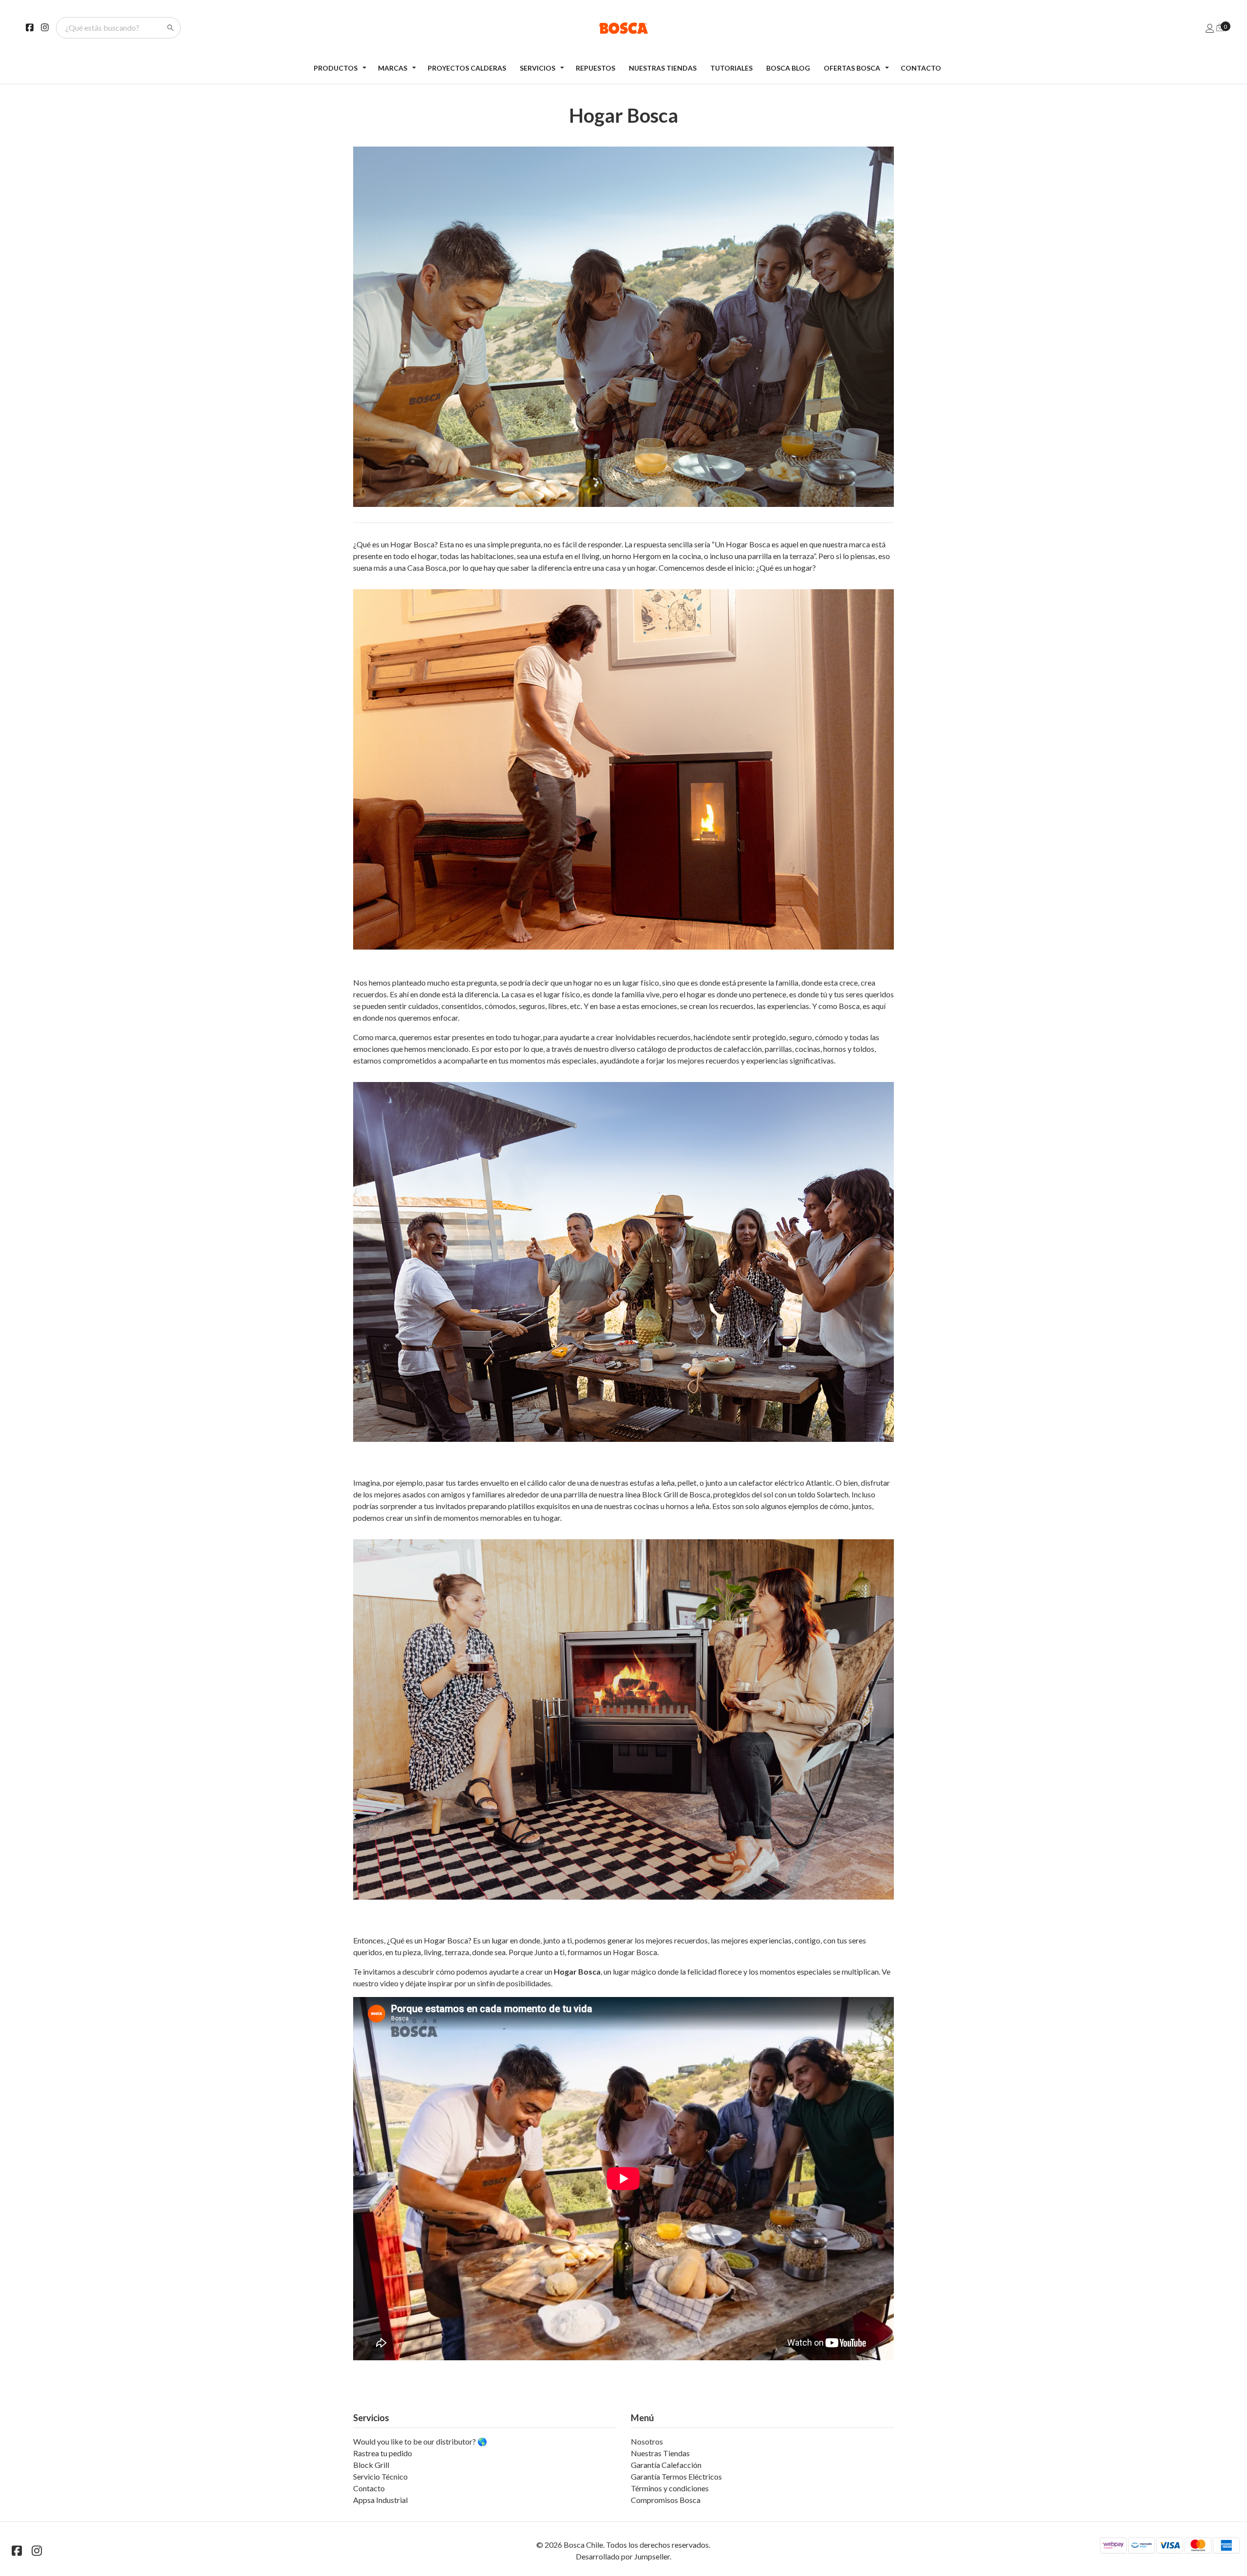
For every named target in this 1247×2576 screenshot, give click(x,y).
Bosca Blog (788, 68)
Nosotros (647, 2441)
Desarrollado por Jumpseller (623, 2556)
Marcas (393, 68)
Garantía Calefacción (666, 2465)
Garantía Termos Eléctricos (676, 2476)
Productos (336, 68)
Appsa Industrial (380, 2500)
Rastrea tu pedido (383, 2453)
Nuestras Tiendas (663, 68)
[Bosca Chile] (624, 28)
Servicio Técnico (380, 2476)
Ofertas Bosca (852, 68)
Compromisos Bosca (666, 2500)
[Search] (170, 28)
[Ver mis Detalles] (1210, 28)
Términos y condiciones (670, 2488)
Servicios (538, 68)
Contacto (921, 68)
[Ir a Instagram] (45, 28)
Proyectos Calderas (467, 68)
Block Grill (371, 2465)
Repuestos (595, 68)
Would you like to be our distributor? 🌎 (420, 2441)
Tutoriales (731, 68)
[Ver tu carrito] (1220, 27)
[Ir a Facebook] (30, 28)
